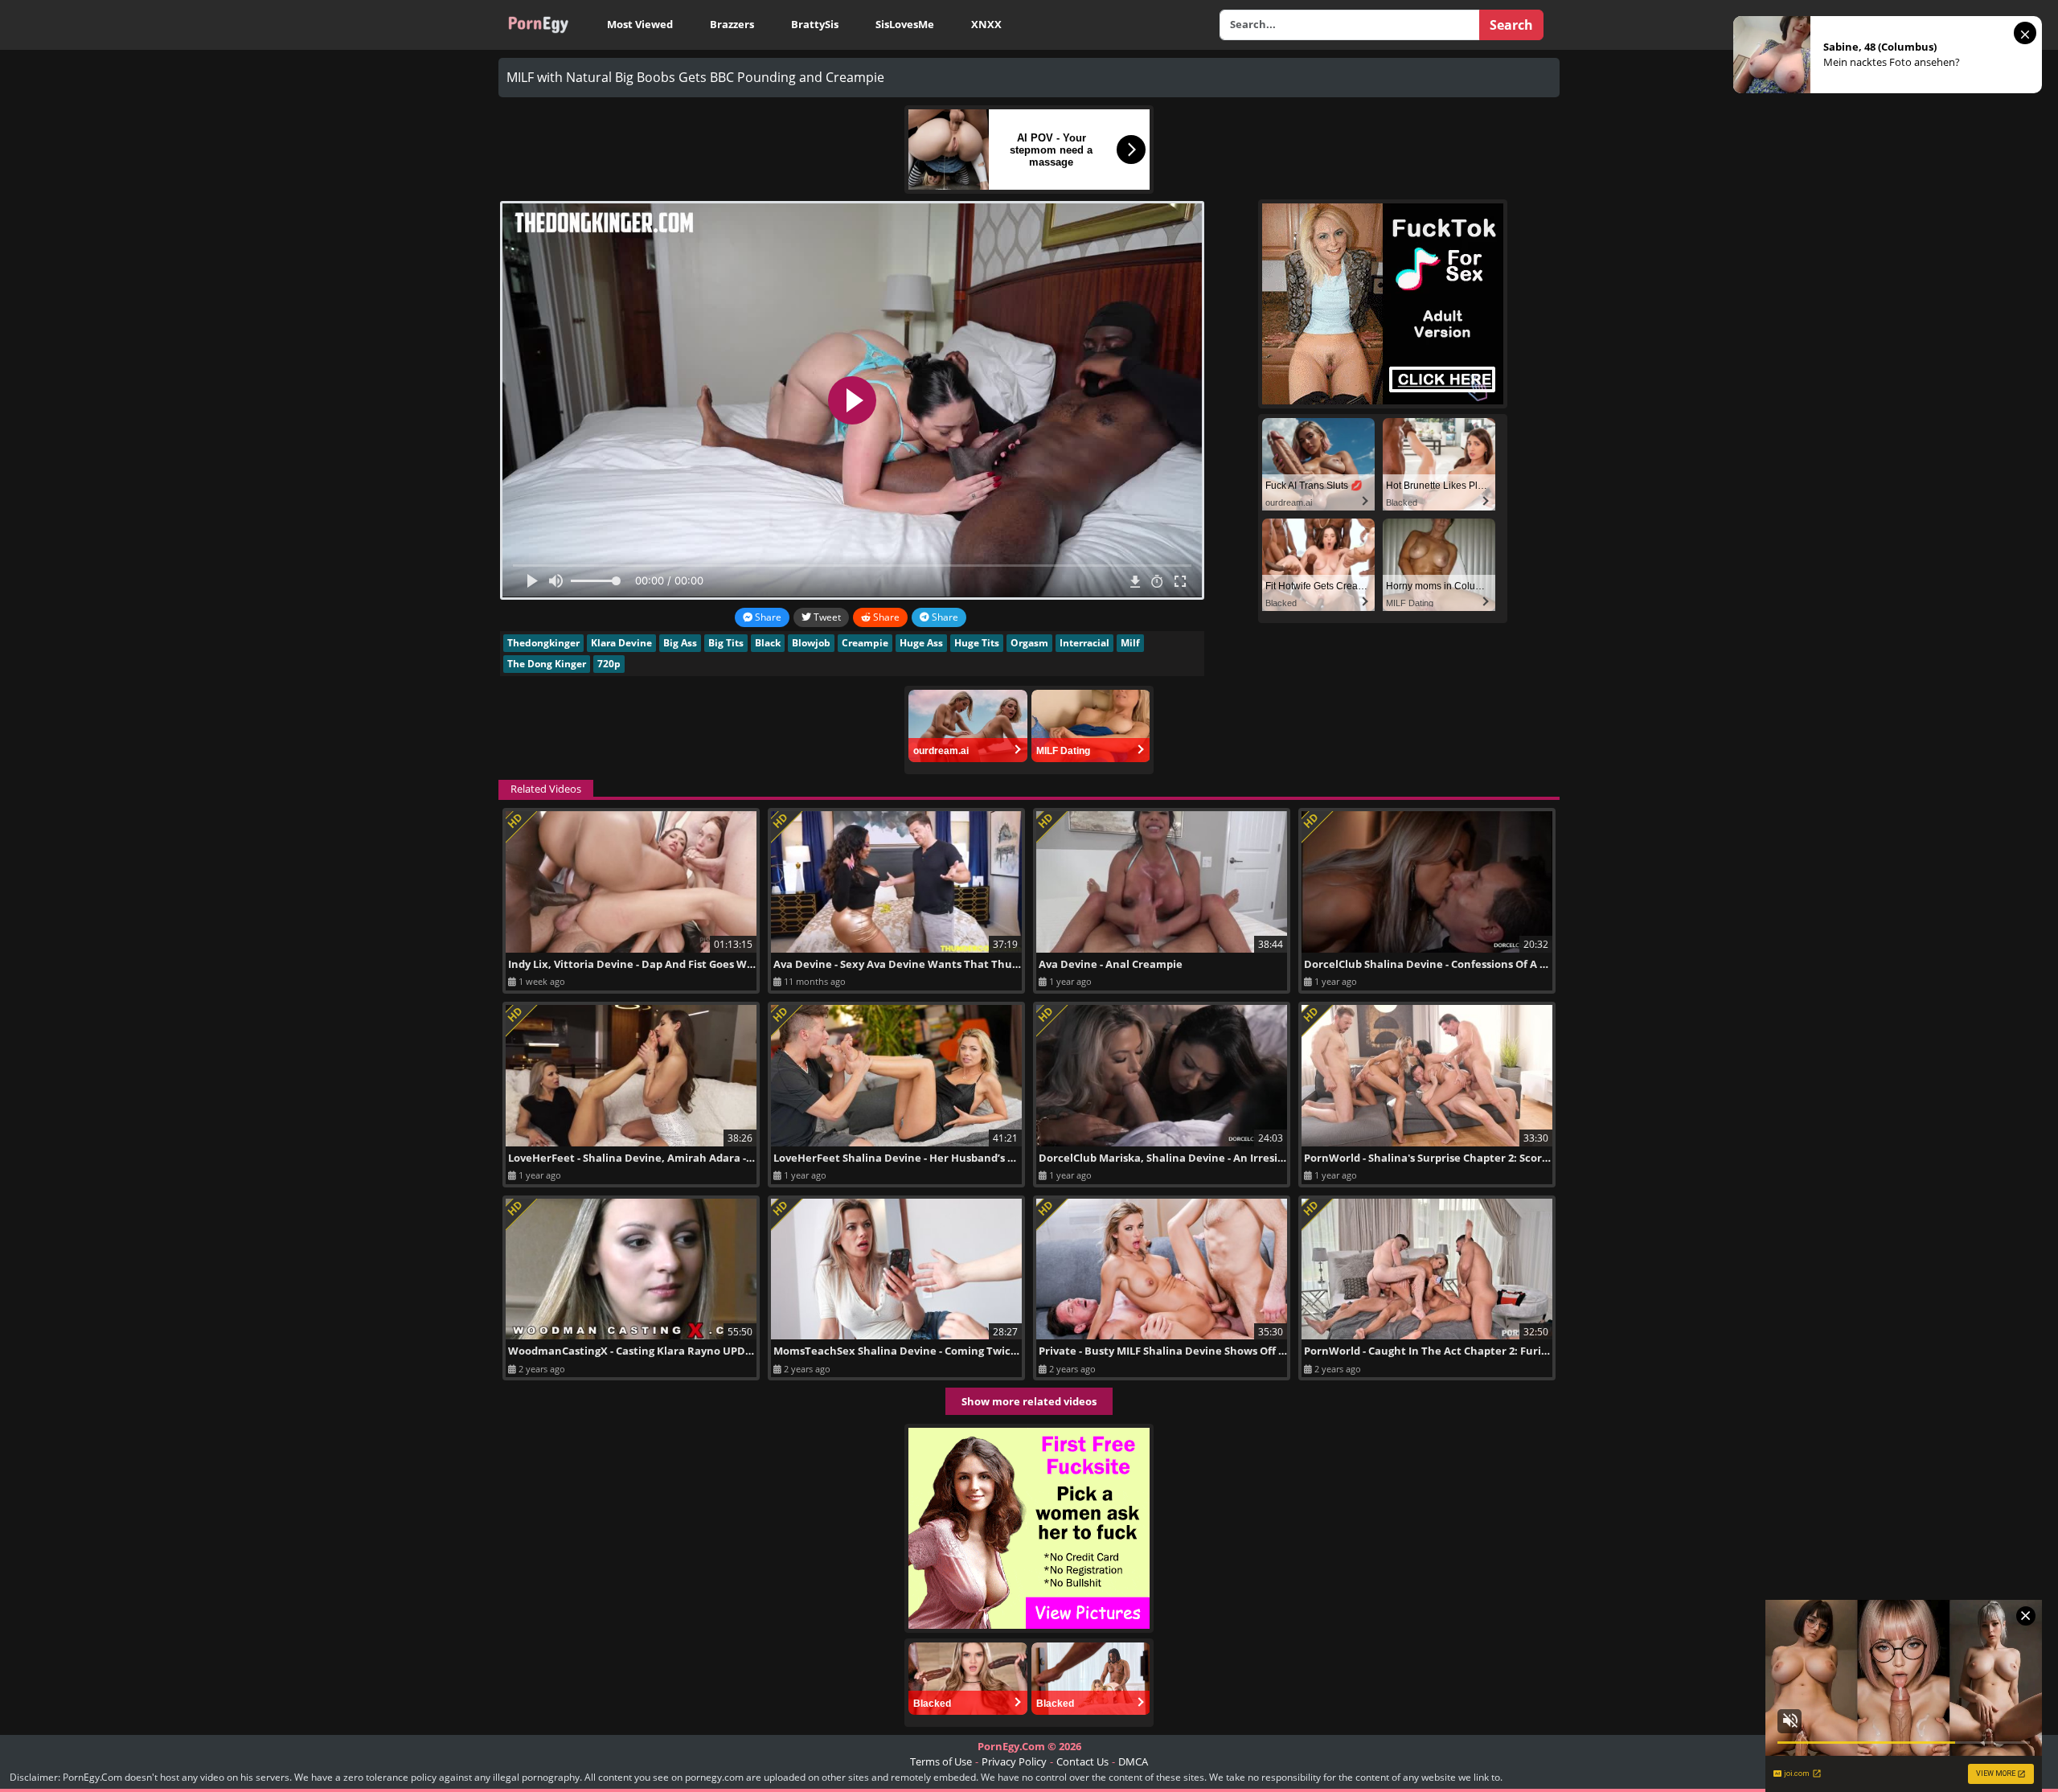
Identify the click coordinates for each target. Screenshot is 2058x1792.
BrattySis (815, 24)
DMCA (1133, 1761)
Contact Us (1082, 1761)
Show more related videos (1029, 1401)
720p (609, 664)
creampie (865, 643)
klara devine (621, 643)
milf (1130, 643)
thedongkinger (543, 643)
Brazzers (732, 24)
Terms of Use (941, 1761)
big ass (680, 643)
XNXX (986, 24)
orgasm (1029, 643)
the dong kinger (547, 664)
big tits (726, 643)
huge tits (977, 643)
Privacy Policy (1014, 1761)
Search (1511, 25)
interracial (1084, 643)
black (768, 643)
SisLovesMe (905, 24)
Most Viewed (640, 24)
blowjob (811, 643)
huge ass (921, 643)
